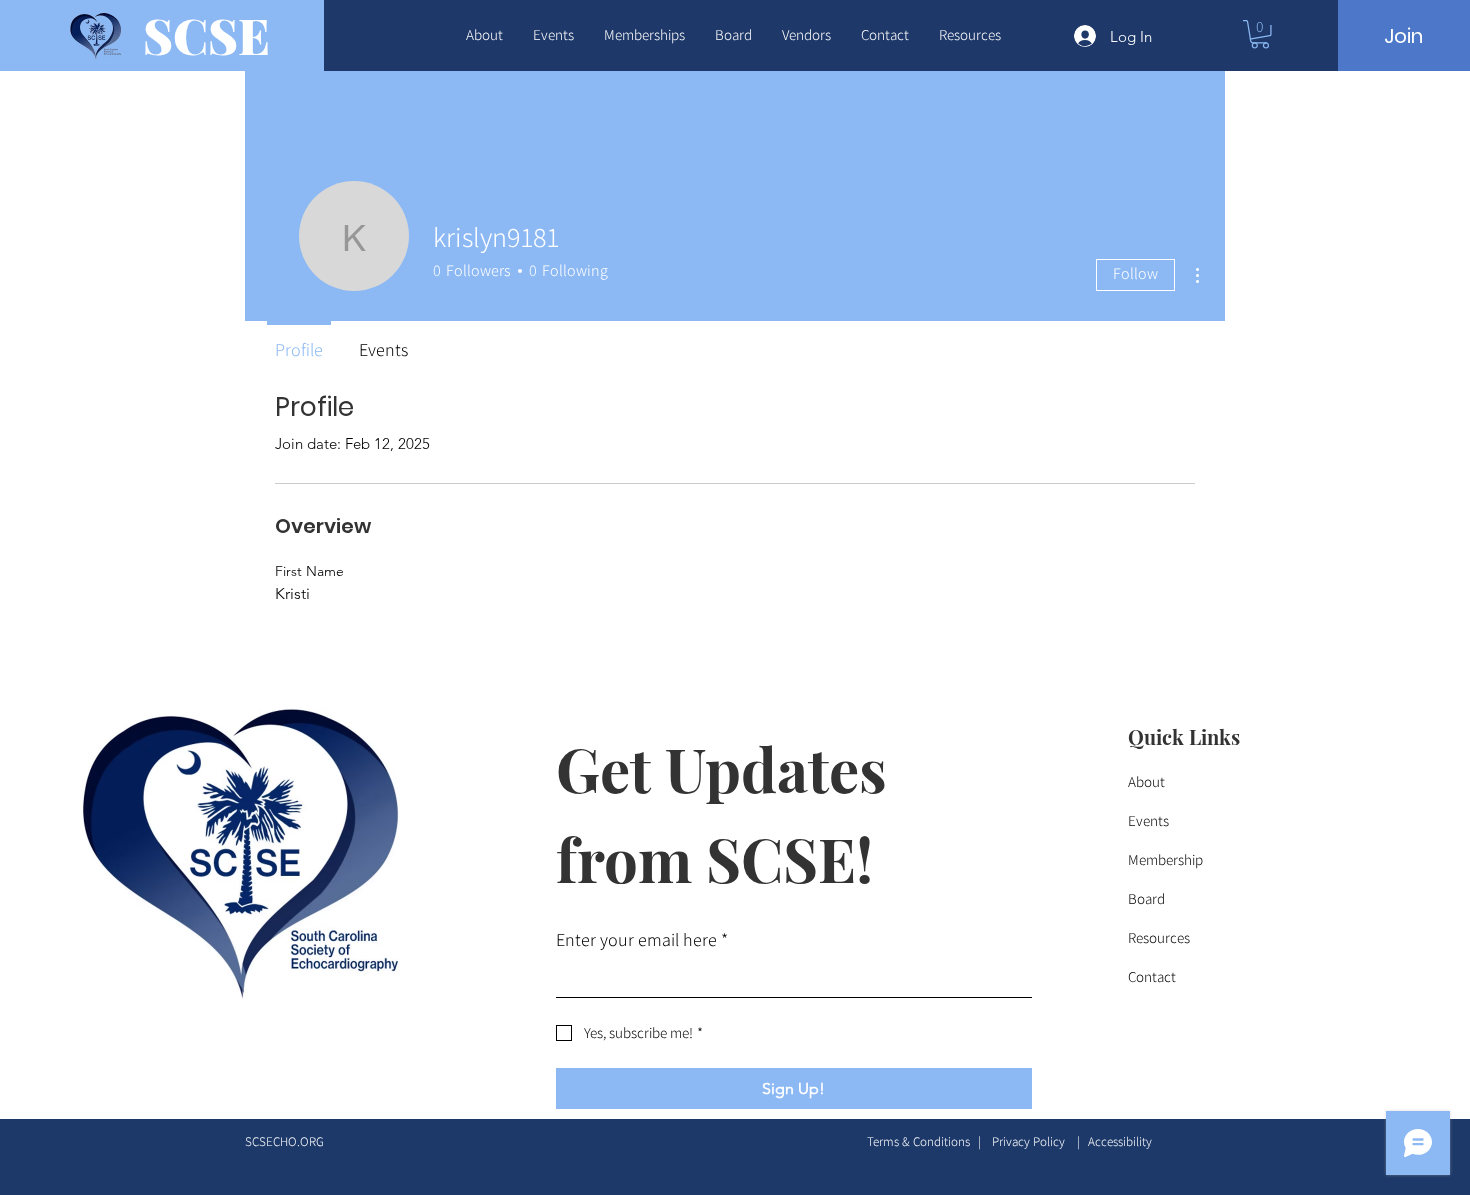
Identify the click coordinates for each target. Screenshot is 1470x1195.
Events (1148, 820)
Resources (1159, 937)
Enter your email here (642, 939)
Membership (1165, 859)
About (1146, 781)
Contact (1152, 976)
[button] (484, 35)
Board (1146, 898)
